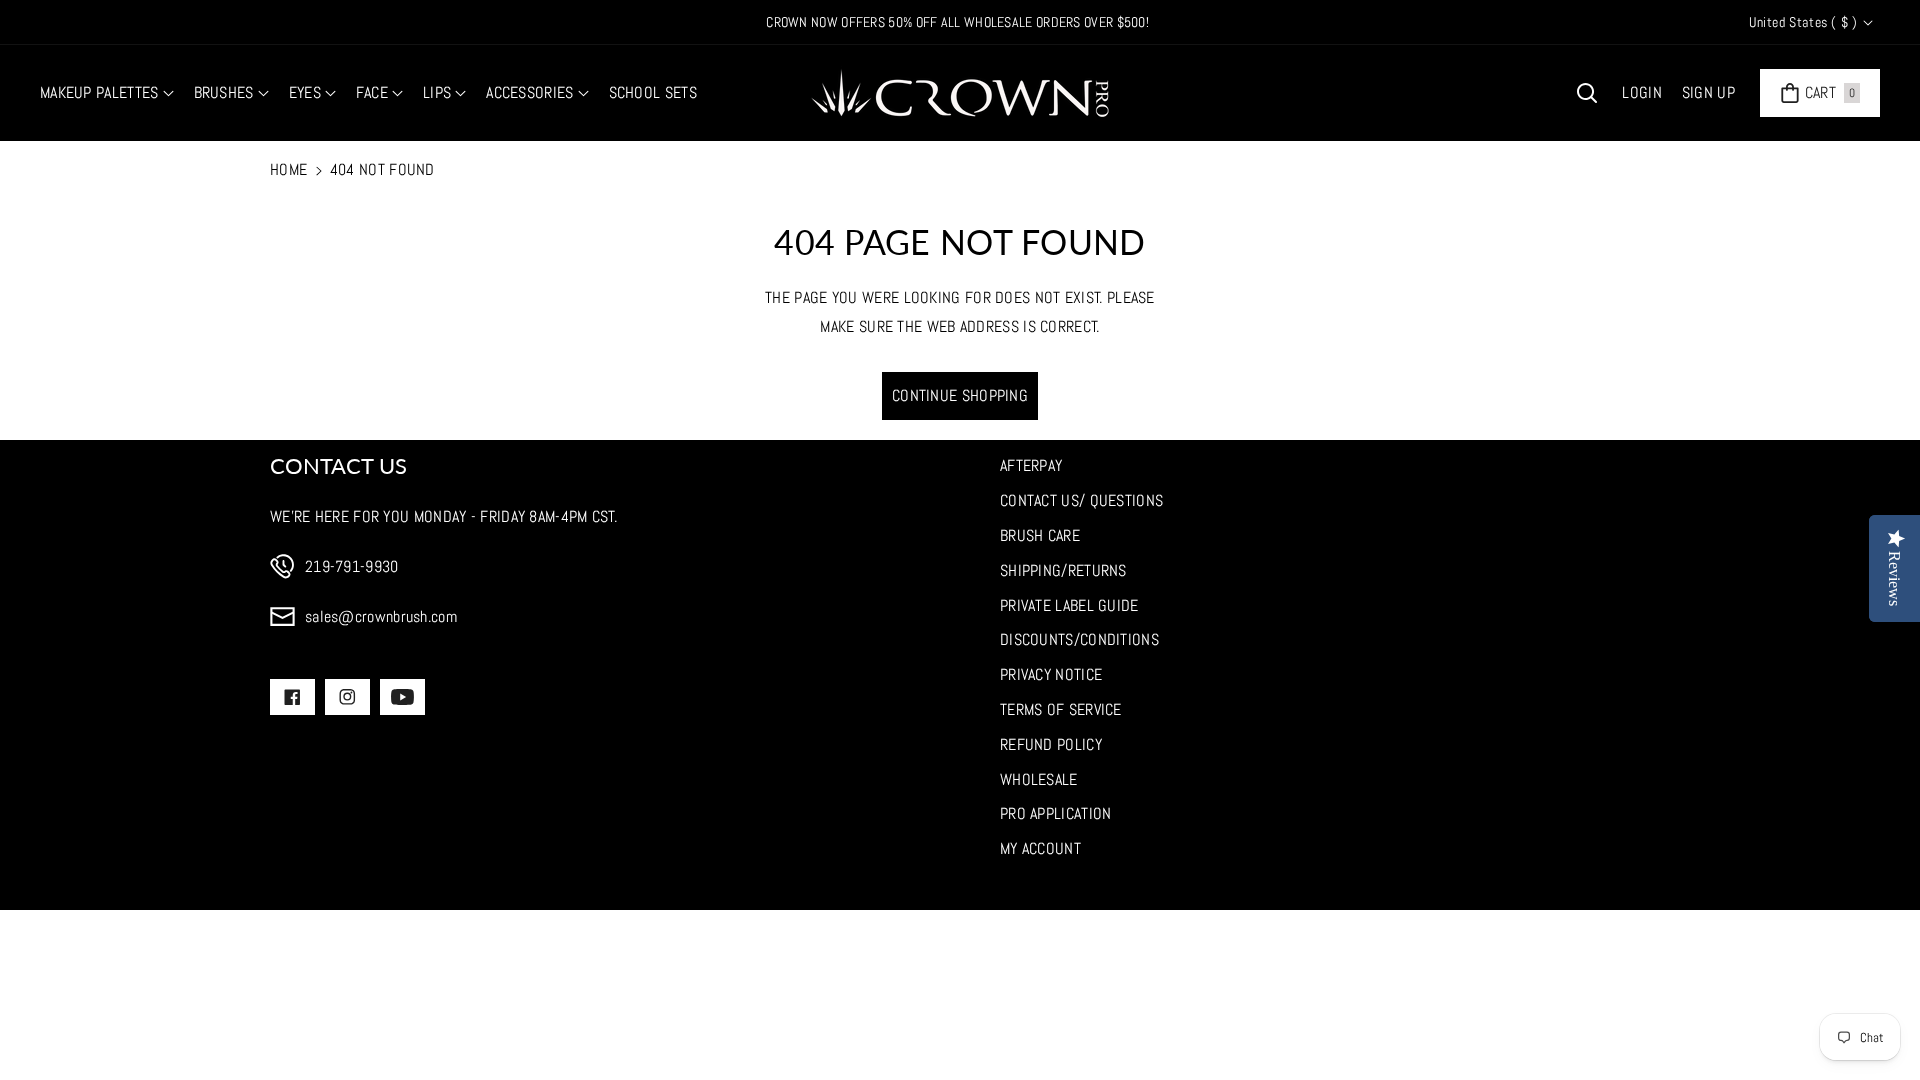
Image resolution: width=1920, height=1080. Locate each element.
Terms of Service (1061, 709)
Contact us (338, 465)
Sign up (1708, 92)
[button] (107, 93)
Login (1642, 92)
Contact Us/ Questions (1081, 500)
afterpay (1031, 465)
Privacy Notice (1051, 674)
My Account (1040, 848)
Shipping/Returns (1063, 570)
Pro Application (1056, 813)
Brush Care (1040, 535)
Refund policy (1051, 744)
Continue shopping (960, 395)
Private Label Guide (1069, 605)
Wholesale (1039, 779)
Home (288, 169)
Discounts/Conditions (1079, 639)
